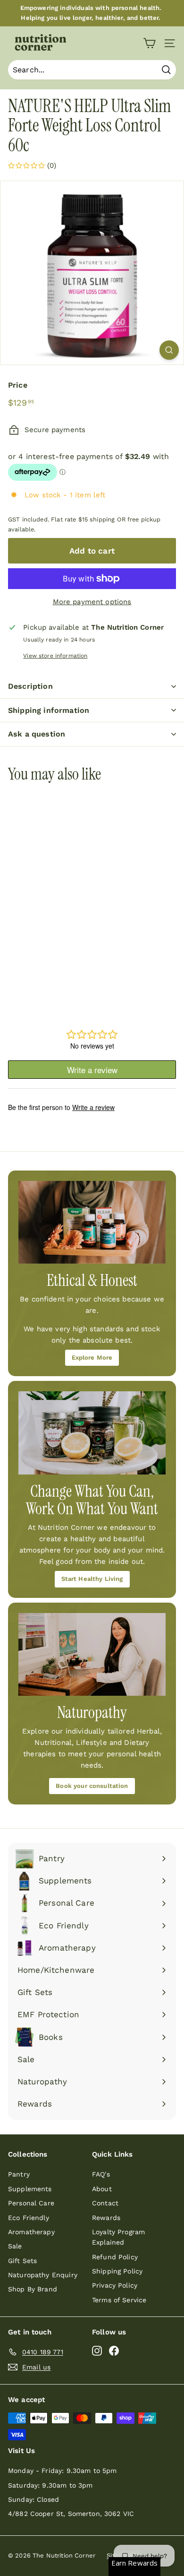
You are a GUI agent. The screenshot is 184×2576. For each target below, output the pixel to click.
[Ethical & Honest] (92, 1223)
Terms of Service (119, 2300)
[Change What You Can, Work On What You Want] (92, 1433)
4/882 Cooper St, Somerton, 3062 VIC (71, 2514)
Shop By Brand (33, 2289)
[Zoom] (169, 350)
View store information (55, 656)
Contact (105, 2203)
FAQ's (101, 2174)
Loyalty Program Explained (118, 2237)
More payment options (92, 602)
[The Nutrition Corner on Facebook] (114, 2350)
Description (30, 686)
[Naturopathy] (92, 1655)
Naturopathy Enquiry (43, 2275)
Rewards (106, 2218)
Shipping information (49, 710)
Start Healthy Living (92, 1579)
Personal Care (31, 2203)
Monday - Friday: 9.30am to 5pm (63, 2471)
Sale (15, 2246)
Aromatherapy (31, 2232)
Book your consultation (92, 1786)
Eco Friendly (29, 2218)
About (102, 2189)
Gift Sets (22, 2261)
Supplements (30, 2189)
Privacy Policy (115, 2285)
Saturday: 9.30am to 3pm (50, 2485)
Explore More (92, 1357)
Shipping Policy (117, 2271)
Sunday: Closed (33, 2499)
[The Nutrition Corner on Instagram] (97, 2350)
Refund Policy (115, 2257)
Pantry (19, 2174)
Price (18, 385)
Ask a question (37, 734)
